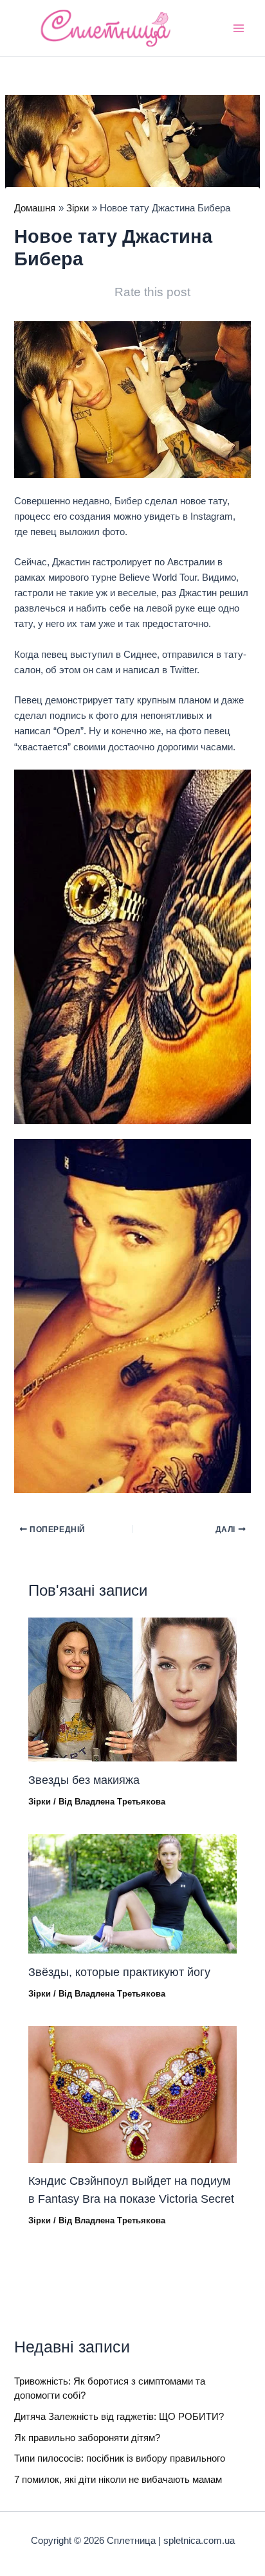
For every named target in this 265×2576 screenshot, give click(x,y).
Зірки (40, 1802)
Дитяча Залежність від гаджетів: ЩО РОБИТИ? (119, 2417)
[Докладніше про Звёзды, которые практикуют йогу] (132, 1893)
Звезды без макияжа (84, 1780)
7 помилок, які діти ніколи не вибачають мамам (118, 2480)
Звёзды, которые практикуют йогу (119, 1972)
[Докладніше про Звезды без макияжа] (132, 1689)
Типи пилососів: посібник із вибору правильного (120, 2458)
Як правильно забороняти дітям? (87, 2438)
